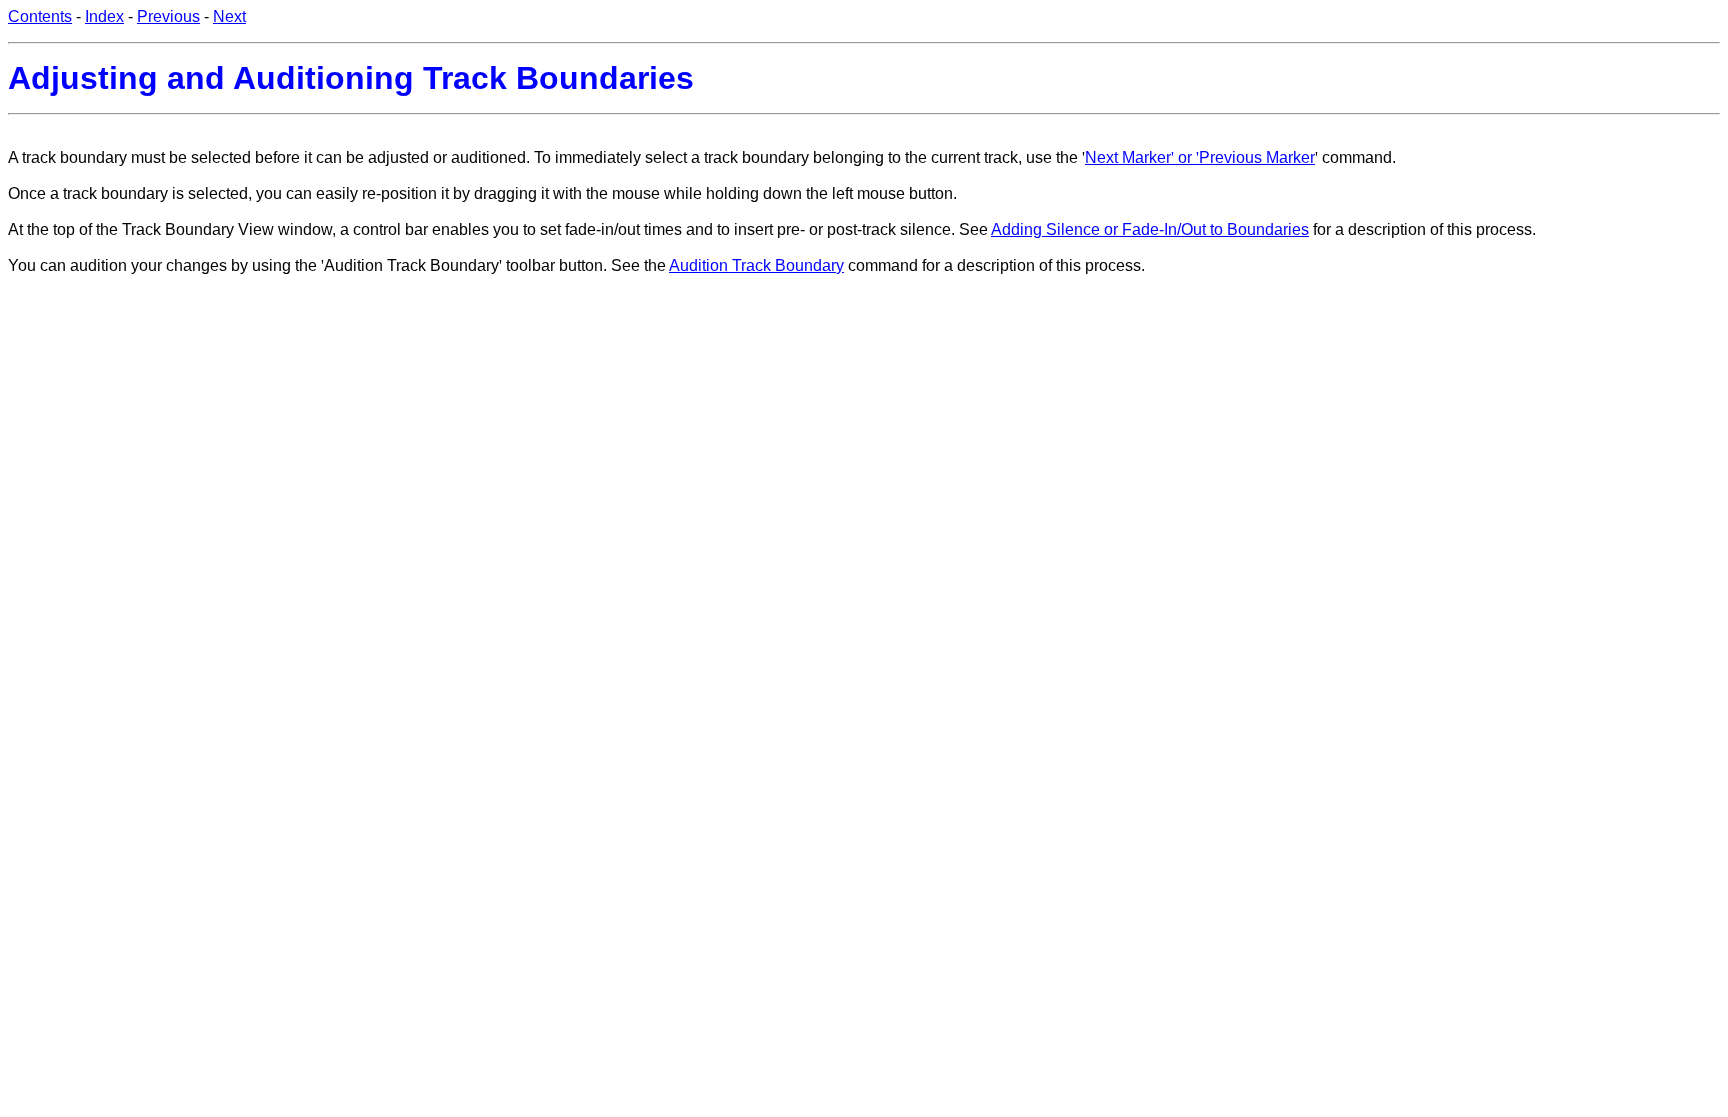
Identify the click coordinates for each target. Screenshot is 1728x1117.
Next (229, 16)
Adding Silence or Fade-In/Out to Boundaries (1150, 229)
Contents (40, 16)
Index (104, 16)
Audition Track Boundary (756, 265)
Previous (168, 16)
